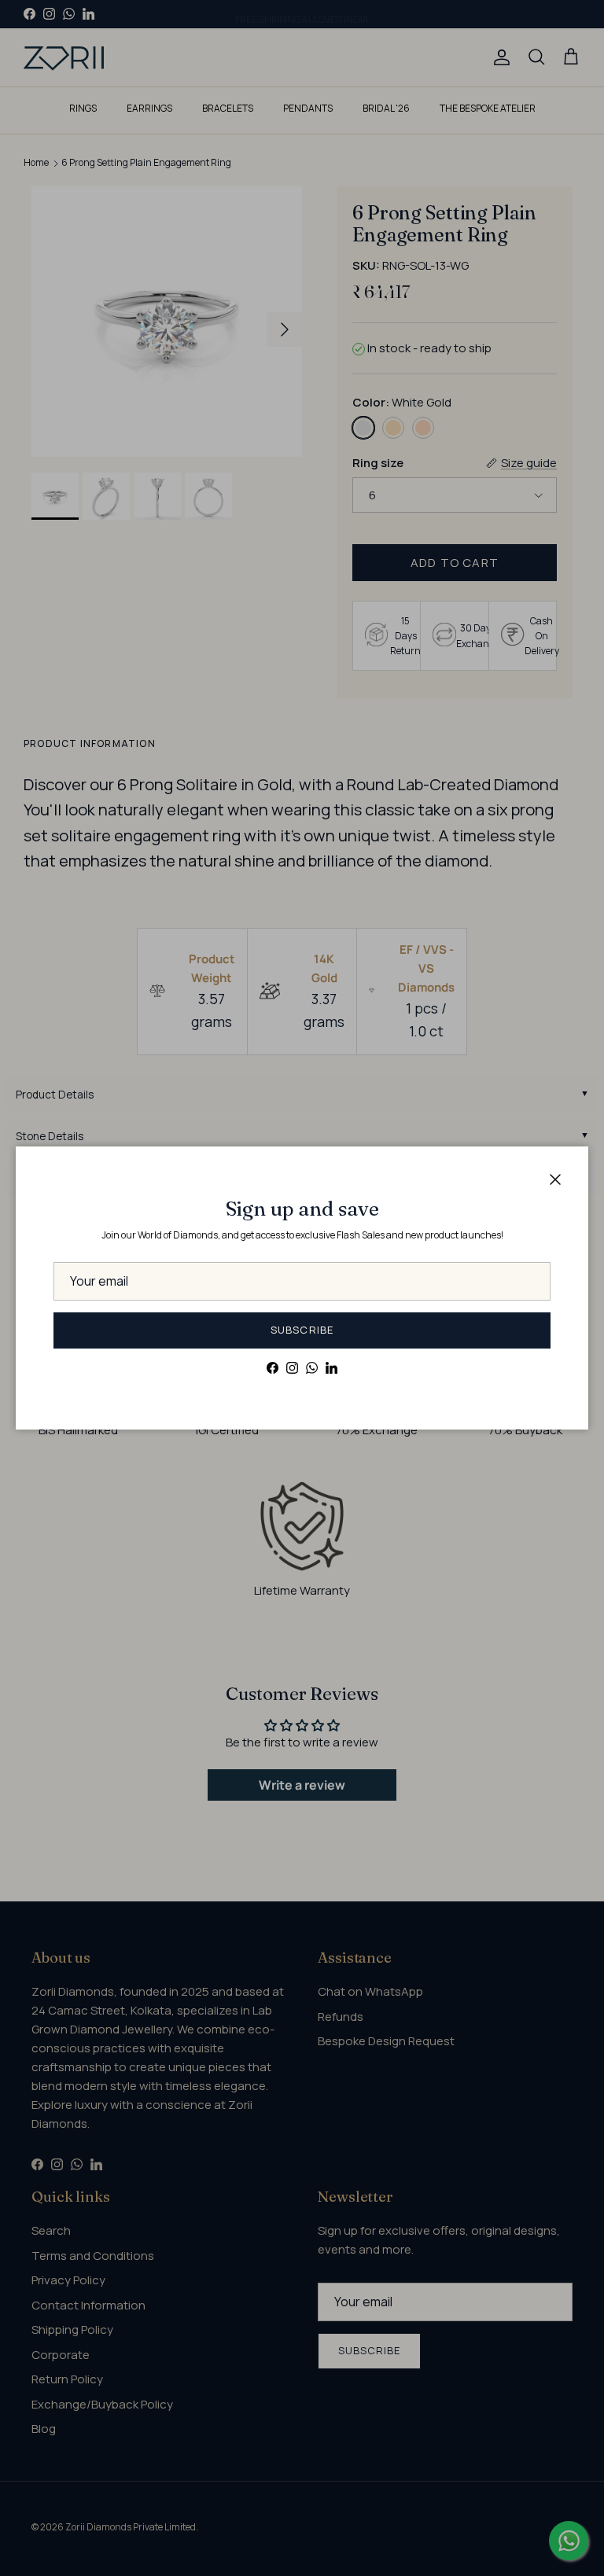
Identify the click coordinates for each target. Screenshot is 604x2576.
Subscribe (302, 1330)
